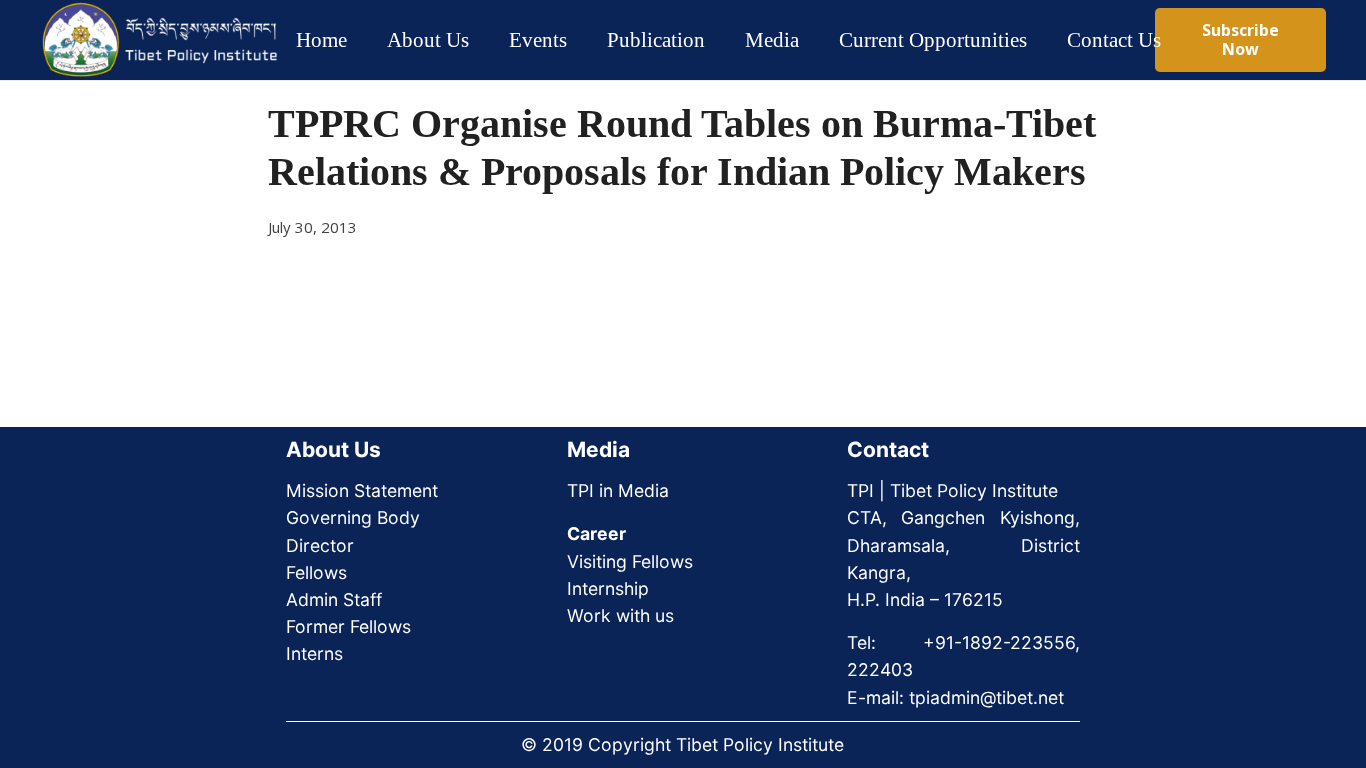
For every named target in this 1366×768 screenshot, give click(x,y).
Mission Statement (362, 490)
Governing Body (353, 517)
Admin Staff (334, 599)
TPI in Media (618, 490)
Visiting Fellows (630, 561)
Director (320, 545)
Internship (608, 588)
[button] (486, 40)
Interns (314, 653)
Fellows (316, 572)
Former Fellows (348, 626)
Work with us (620, 615)
